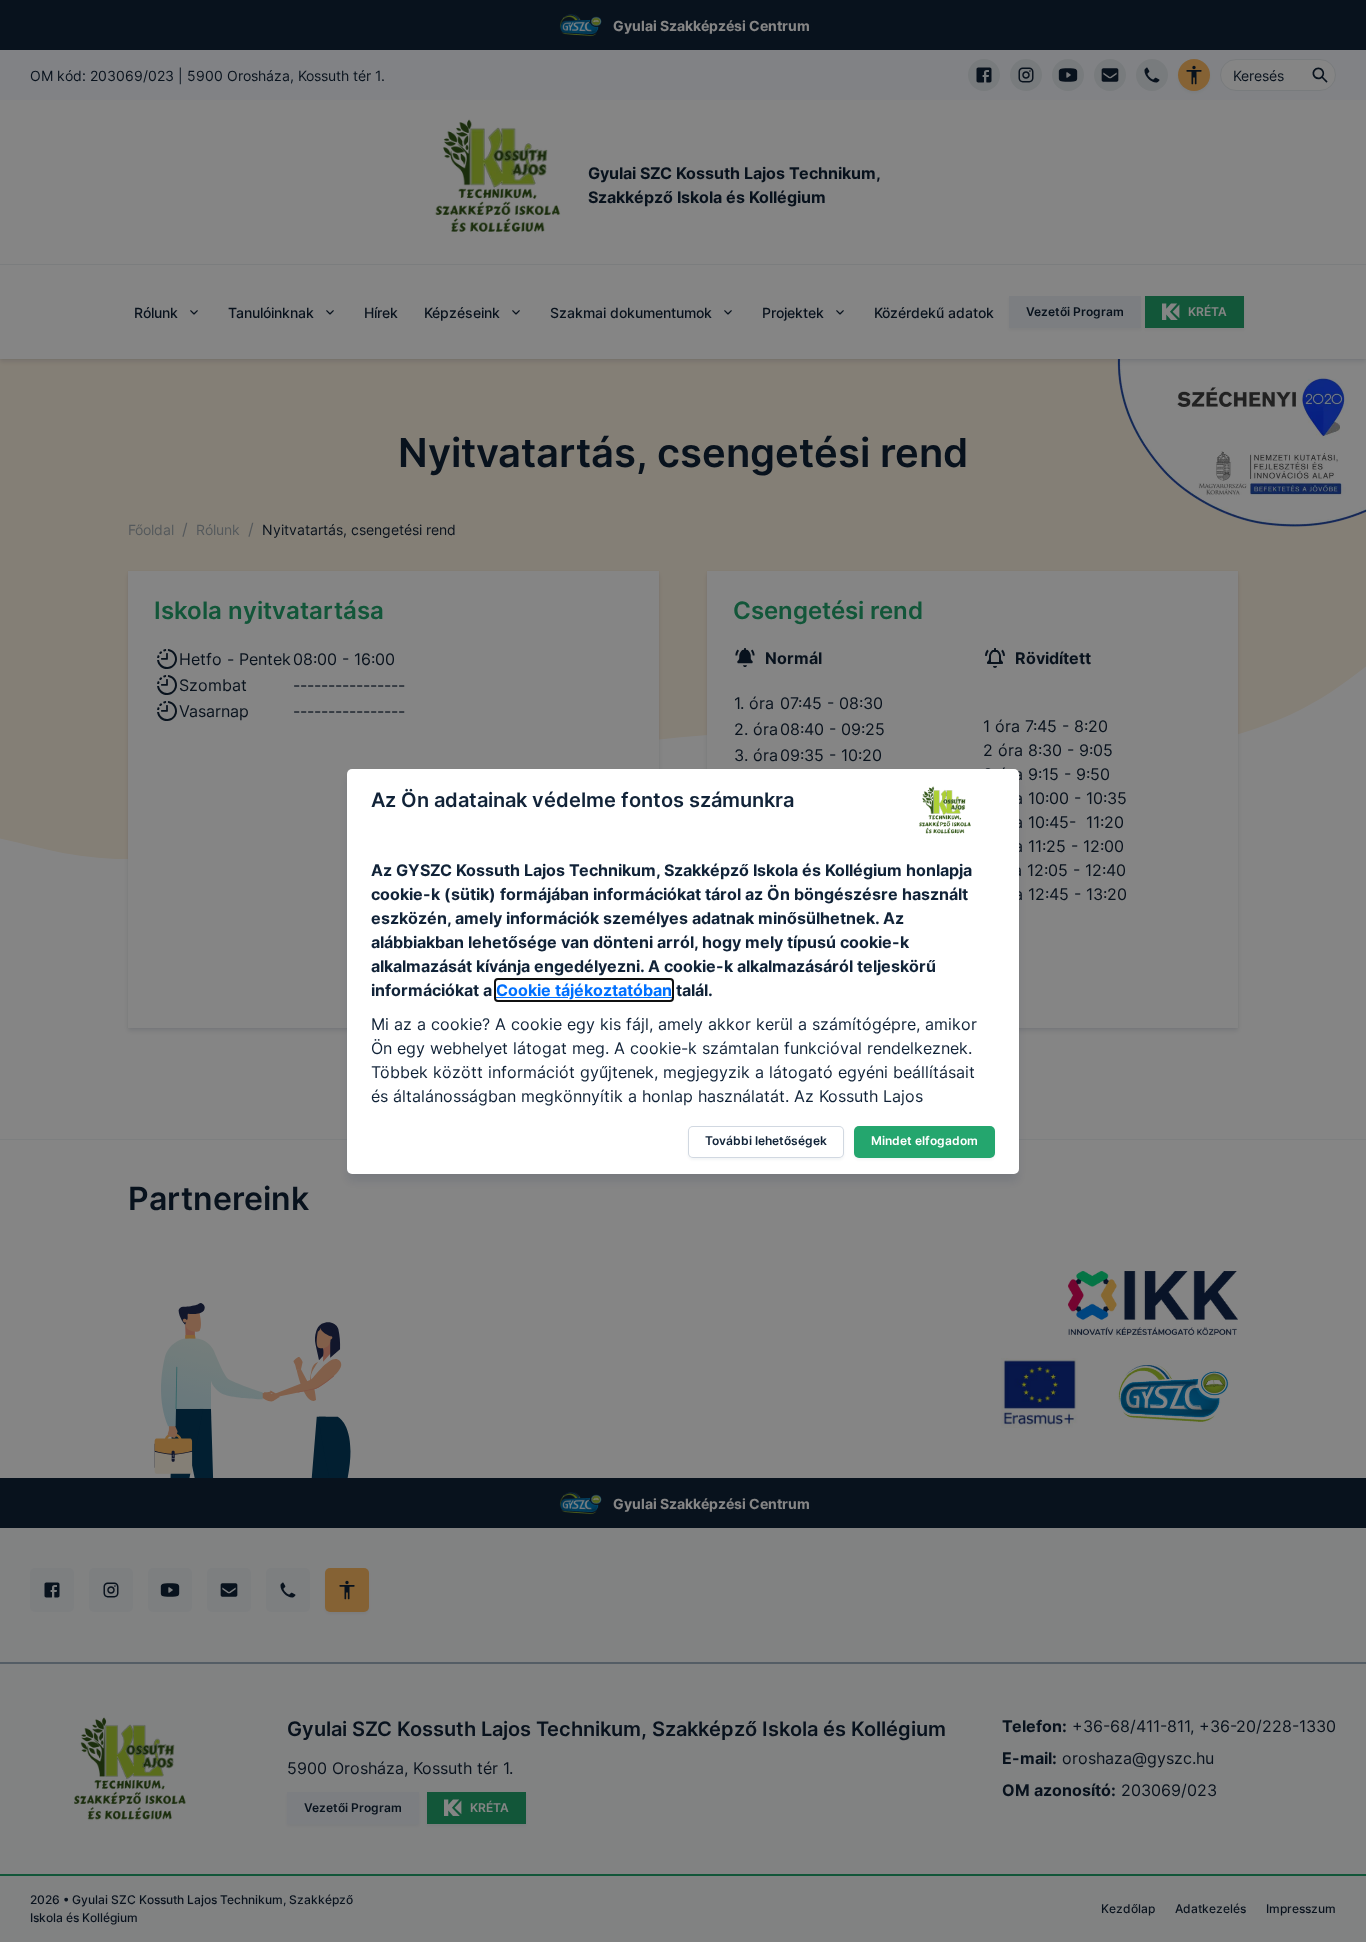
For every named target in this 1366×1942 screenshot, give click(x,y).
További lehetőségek (766, 1140)
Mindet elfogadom (924, 1140)
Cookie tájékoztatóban (584, 990)
